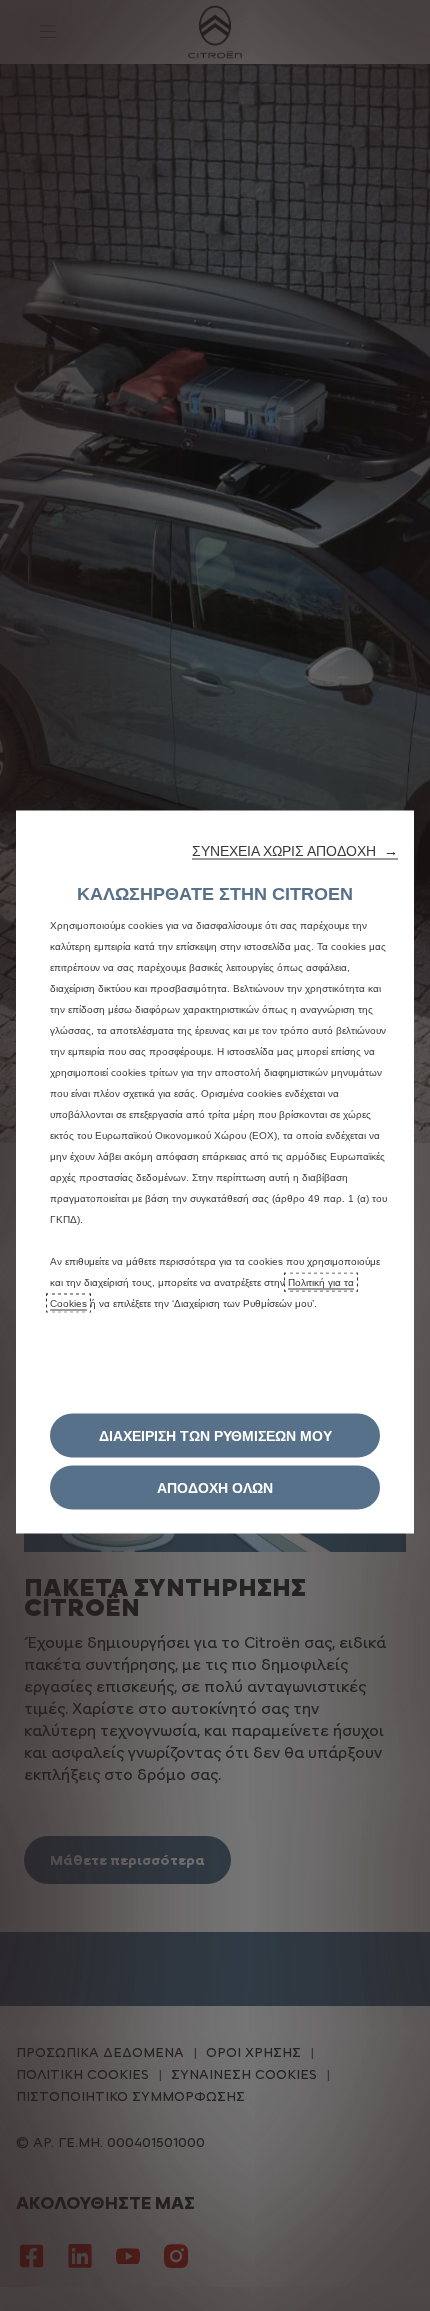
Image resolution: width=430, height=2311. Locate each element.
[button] (295, 850)
